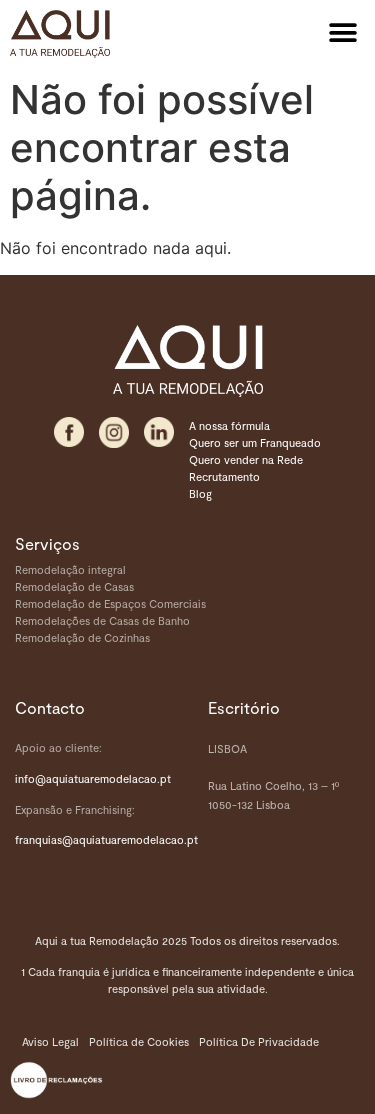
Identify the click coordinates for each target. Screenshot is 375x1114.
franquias (38, 839)
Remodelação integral (70, 569)
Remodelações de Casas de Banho (102, 620)
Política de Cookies (139, 1041)
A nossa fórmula (229, 425)
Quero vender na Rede (246, 459)
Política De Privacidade (259, 1041)
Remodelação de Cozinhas (82, 637)
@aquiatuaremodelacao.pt (130, 839)
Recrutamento (224, 476)
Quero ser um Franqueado (255, 442)
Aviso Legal (50, 1041)
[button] (342, 32)
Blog (200, 493)
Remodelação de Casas (74, 586)
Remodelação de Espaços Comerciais (110, 603)
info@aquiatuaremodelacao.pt (93, 778)
